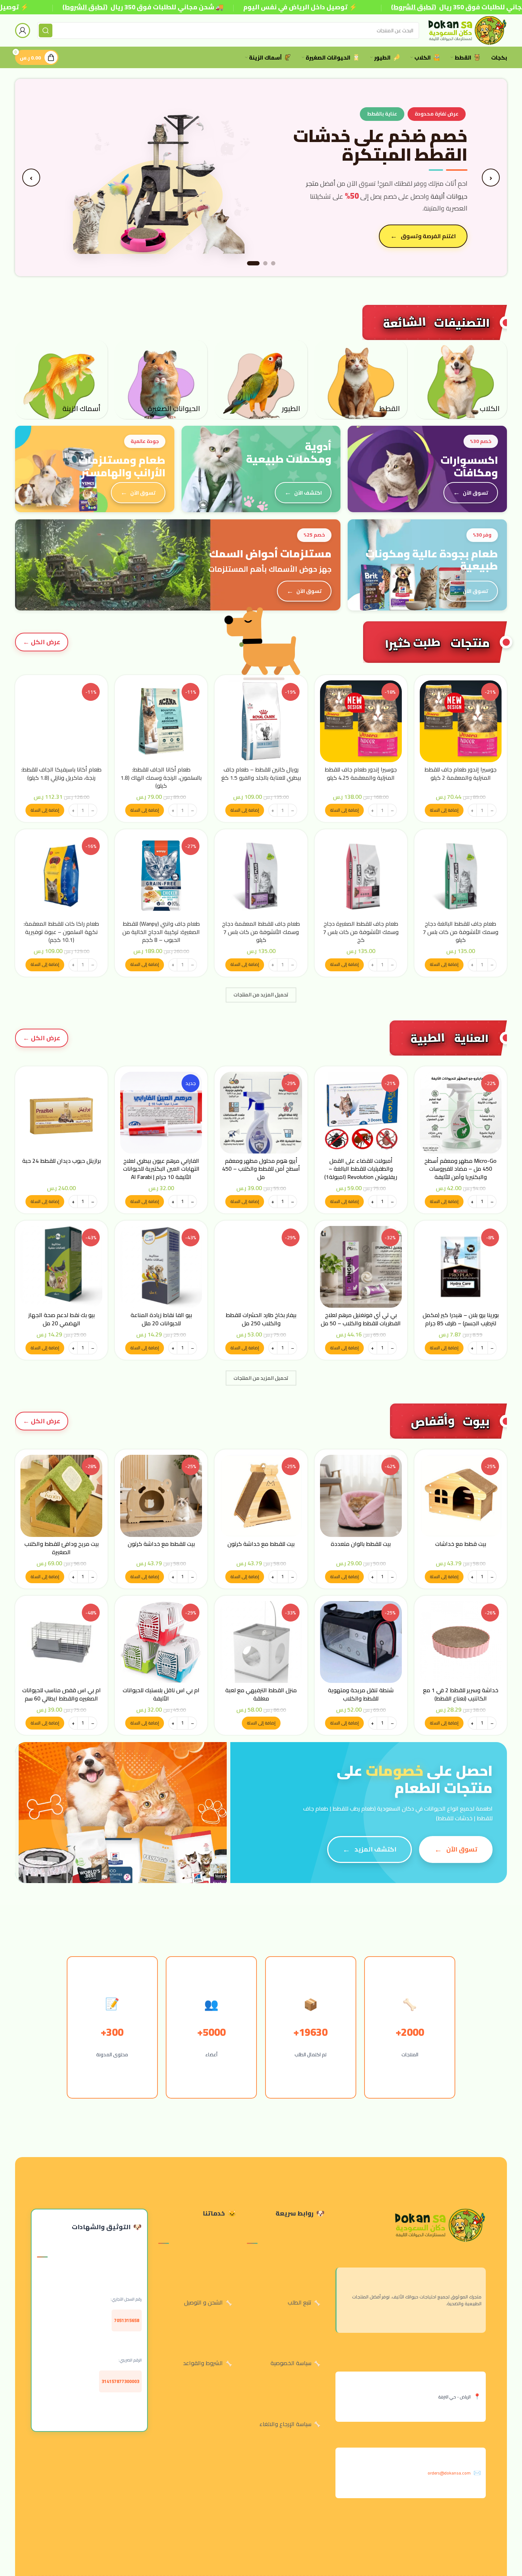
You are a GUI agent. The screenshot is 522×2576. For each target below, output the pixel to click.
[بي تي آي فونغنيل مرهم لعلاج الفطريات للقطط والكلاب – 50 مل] (361, 1267)
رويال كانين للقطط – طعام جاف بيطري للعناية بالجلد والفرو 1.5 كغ (261, 773)
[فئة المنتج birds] (261, 379)
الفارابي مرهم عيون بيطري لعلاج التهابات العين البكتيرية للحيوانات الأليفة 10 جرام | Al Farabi (161, 1169)
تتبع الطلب (300, 2302)
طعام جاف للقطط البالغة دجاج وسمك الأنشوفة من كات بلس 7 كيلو (460, 932)
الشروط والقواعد (203, 2363)
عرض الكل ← (42, 642)
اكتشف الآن (308, 493)
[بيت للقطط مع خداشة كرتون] (261, 1496)
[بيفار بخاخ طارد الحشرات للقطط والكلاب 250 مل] (261, 1267)
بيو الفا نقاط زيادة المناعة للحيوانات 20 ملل (161, 1319)
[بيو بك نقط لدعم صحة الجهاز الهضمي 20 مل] (61, 1267)
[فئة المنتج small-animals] (161, 379)
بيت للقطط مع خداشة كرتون (261, 1544)
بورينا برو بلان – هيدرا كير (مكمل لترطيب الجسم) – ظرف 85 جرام (461, 1319)
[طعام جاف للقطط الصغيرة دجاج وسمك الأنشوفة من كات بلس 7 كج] (361, 876)
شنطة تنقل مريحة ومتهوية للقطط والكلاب (361, 1694)
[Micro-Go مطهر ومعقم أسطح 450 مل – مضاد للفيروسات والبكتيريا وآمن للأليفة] (461, 1113)
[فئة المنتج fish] (61, 379)
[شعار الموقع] (467, 30)
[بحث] (46, 30)
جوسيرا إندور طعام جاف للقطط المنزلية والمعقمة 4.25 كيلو (361, 773)
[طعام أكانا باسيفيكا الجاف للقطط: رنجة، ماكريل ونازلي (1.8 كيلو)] (61, 721)
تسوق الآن (476, 493)
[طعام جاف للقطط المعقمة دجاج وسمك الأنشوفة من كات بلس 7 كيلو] (261, 876)
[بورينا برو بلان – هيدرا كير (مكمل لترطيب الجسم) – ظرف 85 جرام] (461, 1267)
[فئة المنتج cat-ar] (361, 379)
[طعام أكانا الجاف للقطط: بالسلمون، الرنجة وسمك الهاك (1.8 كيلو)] (161, 721)
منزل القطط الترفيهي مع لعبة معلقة (261, 1694)
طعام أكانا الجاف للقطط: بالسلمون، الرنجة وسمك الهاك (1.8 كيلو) (161, 777)
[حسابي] (23, 30)
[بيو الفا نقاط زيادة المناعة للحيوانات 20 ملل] (161, 1267)
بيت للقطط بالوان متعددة (361, 1544)
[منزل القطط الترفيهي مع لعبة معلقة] (261, 1642)
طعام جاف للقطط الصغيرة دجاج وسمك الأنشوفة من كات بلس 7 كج (361, 932)
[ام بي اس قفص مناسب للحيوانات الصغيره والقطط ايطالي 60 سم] (61, 1642)
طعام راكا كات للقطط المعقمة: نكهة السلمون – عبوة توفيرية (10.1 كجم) (61, 932)
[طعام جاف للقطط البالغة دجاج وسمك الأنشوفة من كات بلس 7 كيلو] (461, 876)
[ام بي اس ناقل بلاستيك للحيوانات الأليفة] (161, 1642)
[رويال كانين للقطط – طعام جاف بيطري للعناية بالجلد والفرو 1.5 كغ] (261, 721)
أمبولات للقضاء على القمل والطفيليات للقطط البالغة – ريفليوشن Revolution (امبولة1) (361, 1169)
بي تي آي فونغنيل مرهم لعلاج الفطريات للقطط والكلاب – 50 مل (361, 1319)
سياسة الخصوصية (291, 2363)
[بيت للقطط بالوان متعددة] (361, 1496)
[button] (444, 810)
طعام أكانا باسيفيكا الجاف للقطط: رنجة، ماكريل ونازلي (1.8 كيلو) (61, 773)
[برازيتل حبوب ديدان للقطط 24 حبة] (61, 1113)
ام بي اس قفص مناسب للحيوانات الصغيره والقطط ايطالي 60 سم (62, 1694)
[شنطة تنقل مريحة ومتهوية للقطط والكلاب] (361, 1642)
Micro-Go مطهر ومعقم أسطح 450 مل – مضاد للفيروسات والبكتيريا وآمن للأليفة (460, 1169)
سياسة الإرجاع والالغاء (285, 2424)
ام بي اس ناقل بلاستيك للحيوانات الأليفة (161, 1694)
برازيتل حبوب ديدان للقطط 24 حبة (62, 1161)
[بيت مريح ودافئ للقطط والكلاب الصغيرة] (61, 1496)
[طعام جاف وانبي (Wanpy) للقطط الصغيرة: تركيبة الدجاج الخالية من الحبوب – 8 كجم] (161, 876)
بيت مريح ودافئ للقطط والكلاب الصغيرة (62, 1548)
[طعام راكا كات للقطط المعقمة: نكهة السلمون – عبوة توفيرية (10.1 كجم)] (61, 876)
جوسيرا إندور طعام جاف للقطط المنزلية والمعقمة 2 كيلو (460, 773)
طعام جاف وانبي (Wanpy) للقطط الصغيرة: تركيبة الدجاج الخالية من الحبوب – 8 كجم (161, 932)
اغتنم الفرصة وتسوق (428, 236)
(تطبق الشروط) (85, 7)
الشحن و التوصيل (203, 2302)
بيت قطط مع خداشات (461, 1544)
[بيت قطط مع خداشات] (461, 1496)
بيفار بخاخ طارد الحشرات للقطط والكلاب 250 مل (261, 1319)
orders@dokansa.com (449, 2473)
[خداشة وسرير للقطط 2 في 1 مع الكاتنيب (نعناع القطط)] (461, 1642)
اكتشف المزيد (375, 1849)
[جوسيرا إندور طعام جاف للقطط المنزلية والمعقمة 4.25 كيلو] (361, 721)
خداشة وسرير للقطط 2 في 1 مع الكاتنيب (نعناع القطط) (461, 1694)
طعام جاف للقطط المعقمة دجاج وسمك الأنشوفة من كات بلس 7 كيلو (261, 932)
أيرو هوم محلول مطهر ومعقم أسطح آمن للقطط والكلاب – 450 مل (261, 1169)
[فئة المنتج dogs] (461, 379)
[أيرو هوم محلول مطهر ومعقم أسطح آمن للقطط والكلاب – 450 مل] (261, 1113)
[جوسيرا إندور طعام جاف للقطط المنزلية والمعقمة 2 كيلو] (461, 721)
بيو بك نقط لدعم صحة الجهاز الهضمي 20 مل (62, 1319)
